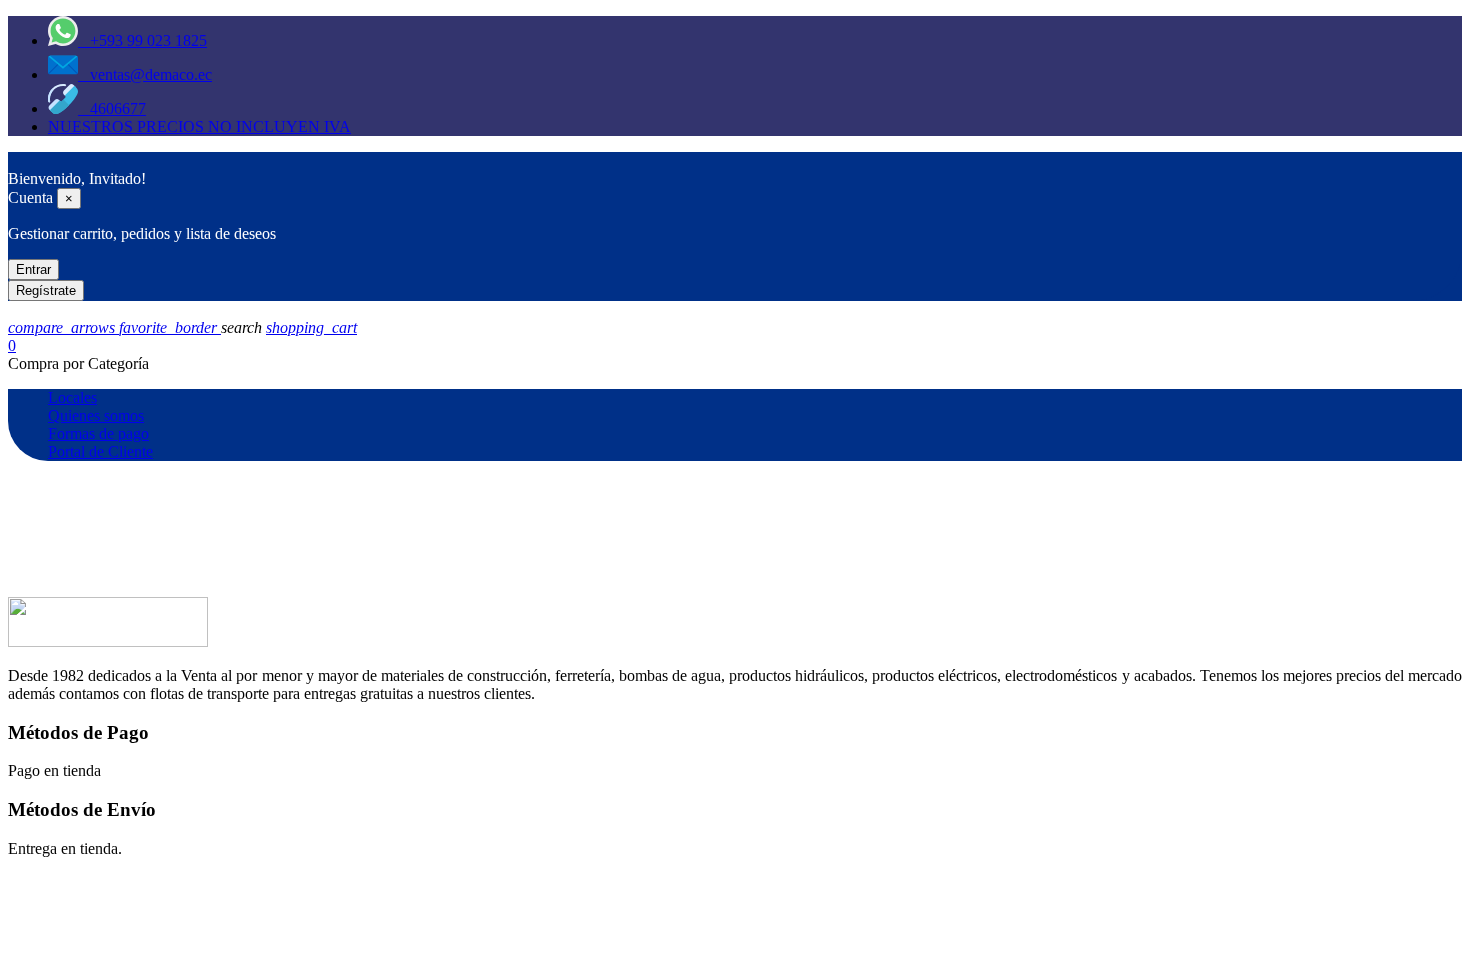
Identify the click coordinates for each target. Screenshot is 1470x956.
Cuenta (30, 197)
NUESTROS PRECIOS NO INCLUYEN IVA (199, 126)
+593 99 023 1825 (142, 40)
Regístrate (46, 290)
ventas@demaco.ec (145, 74)
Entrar (33, 269)
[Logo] (18, 160)
